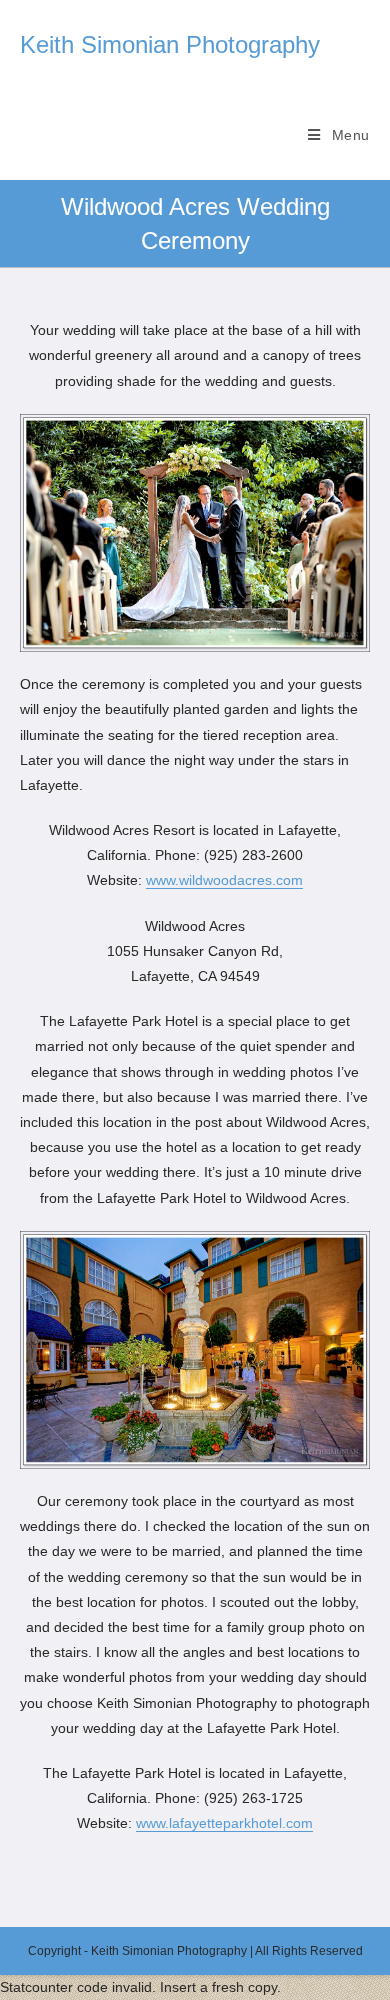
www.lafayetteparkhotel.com (224, 1823)
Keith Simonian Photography (170, 44)
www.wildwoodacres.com (224, 880)
